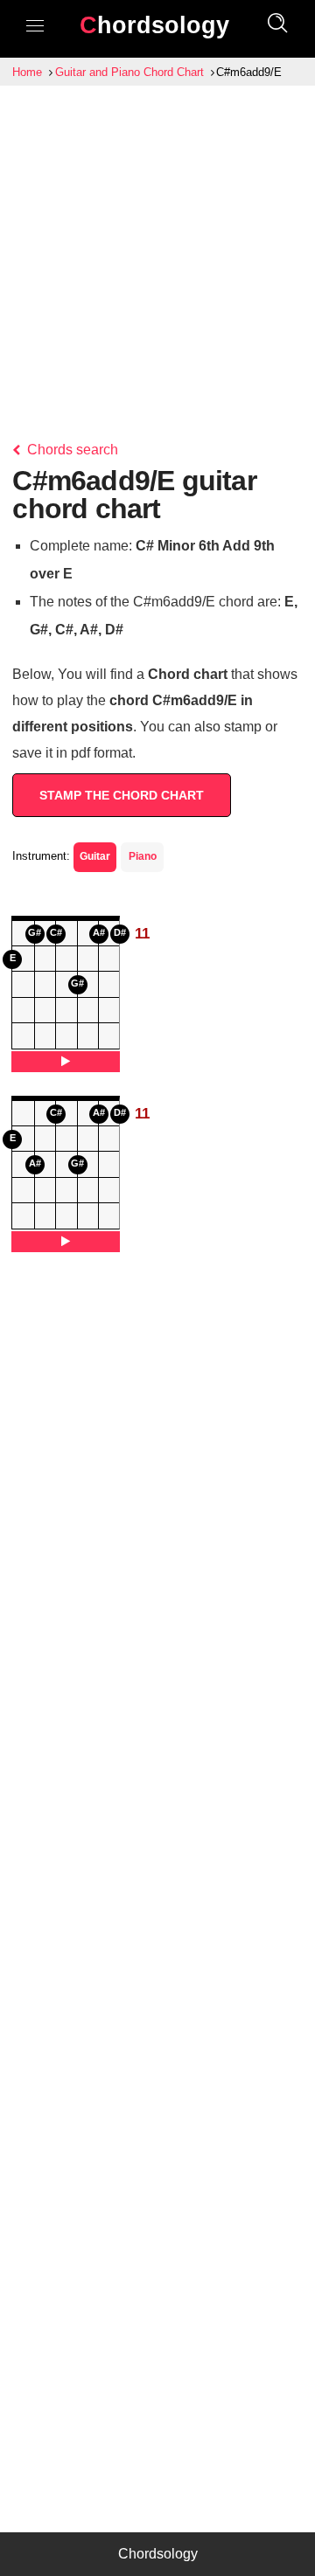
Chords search (71, 450)
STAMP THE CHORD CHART (122, 795)
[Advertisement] (157, 252)
